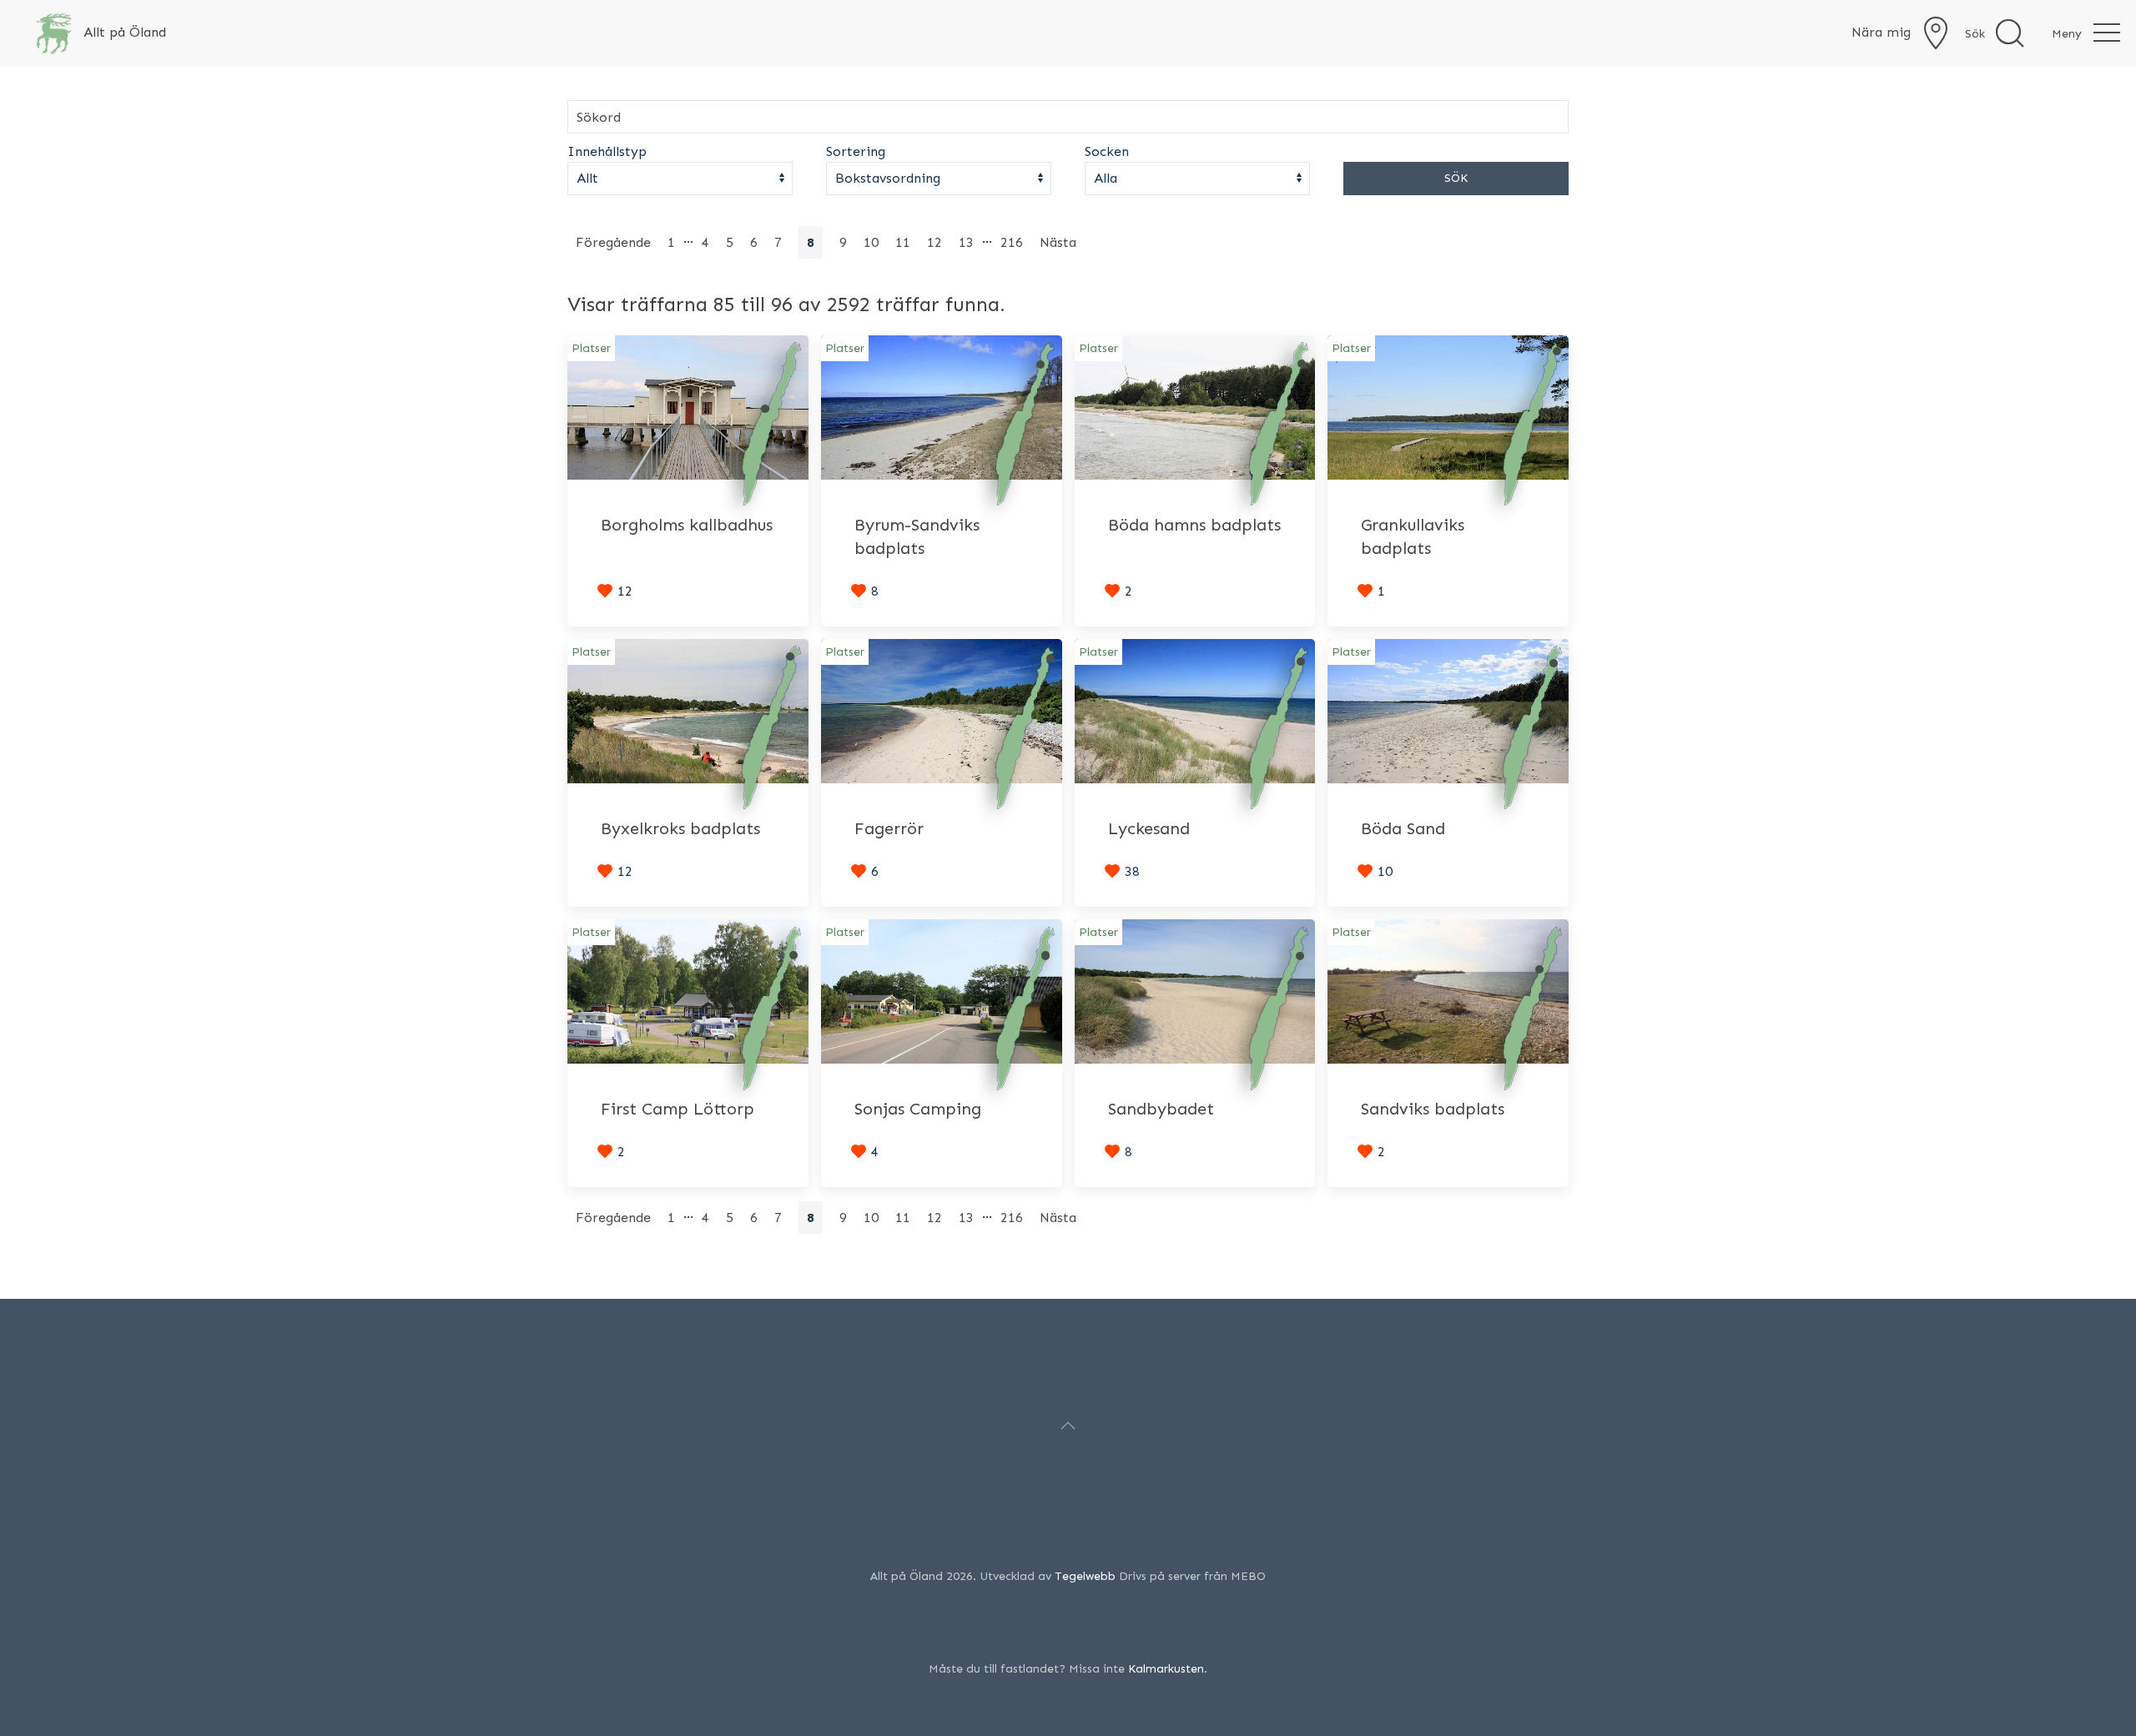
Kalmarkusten (1166, 1669)
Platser (591, 348)
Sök (1456, 178)
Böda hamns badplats (1194, 525)
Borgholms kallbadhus (687, 525)
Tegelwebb (1085, 1576)
